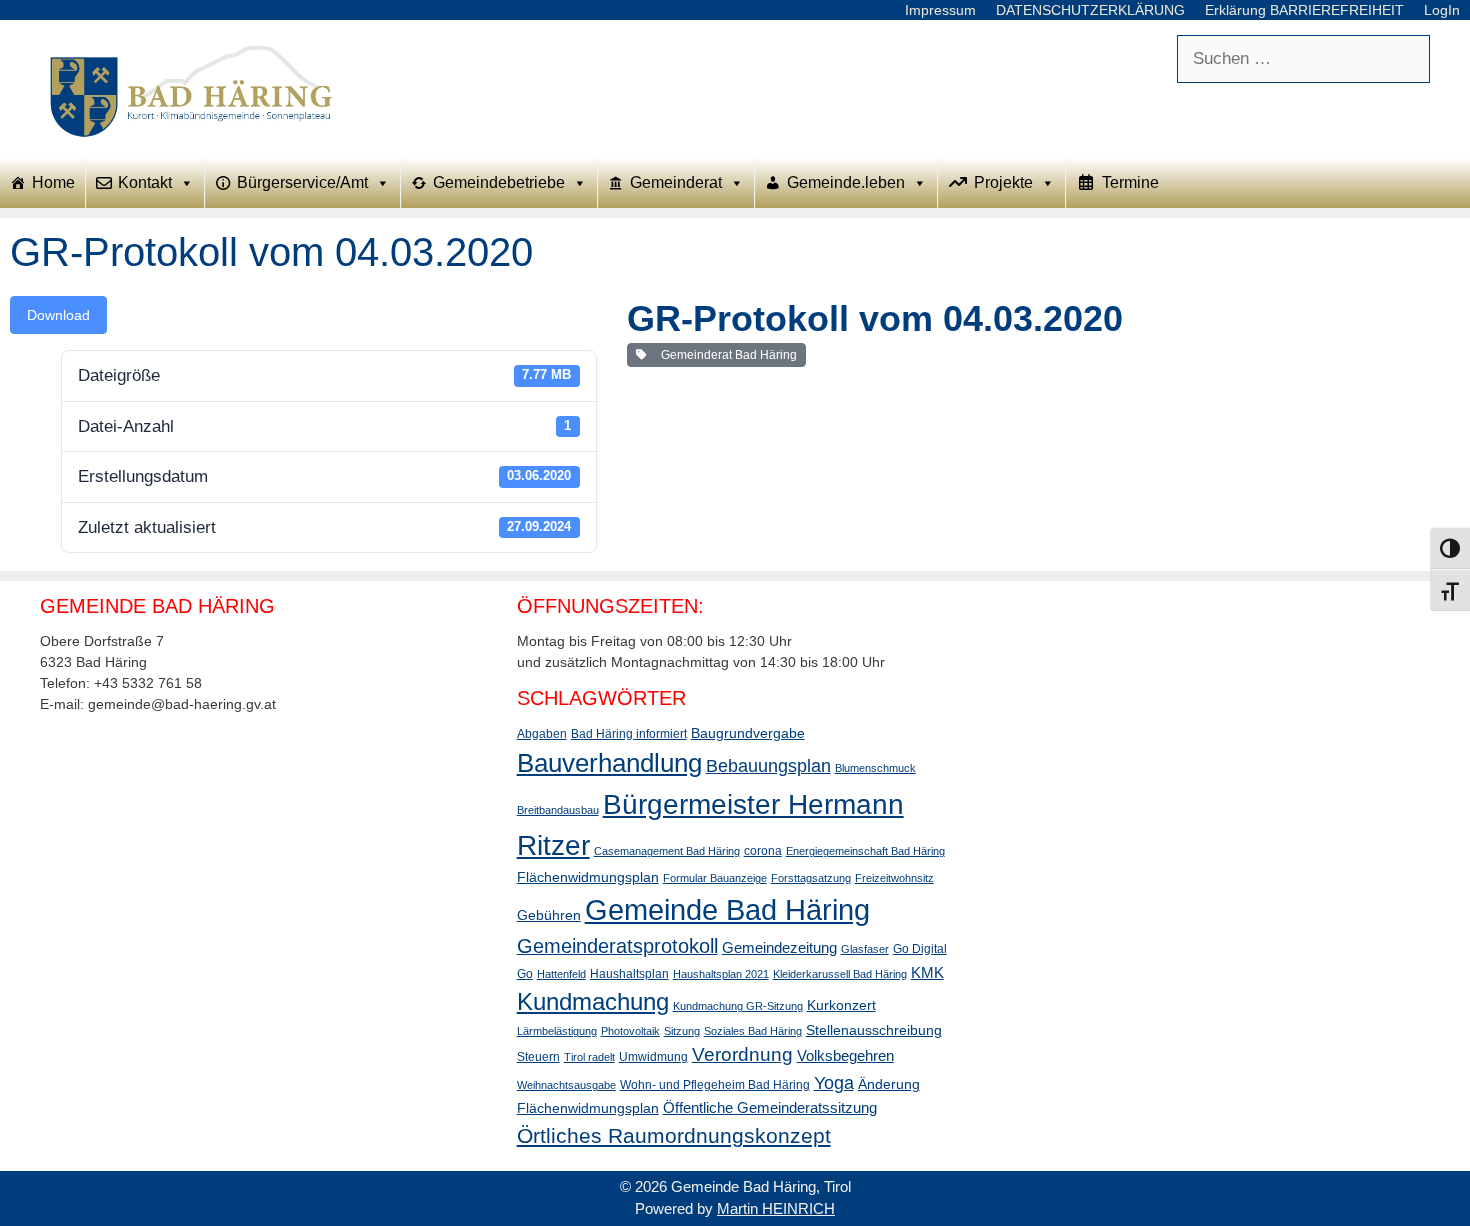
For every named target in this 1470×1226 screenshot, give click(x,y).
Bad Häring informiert (629, 734)
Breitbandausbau (558, 810)
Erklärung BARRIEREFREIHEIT (1304, 10)
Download (58, 315)
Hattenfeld (561, 974)
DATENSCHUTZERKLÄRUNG (1090, 10)
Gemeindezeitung (779, 947)
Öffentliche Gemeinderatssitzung (770, 1107)
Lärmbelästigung (557, 1031)
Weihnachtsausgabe (566, 1085)
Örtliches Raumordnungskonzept (674, 1135)
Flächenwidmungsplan (588, 877)
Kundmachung (593, 1001)
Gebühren (549, 915)
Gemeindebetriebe (499, 182)
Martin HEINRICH (776, 1208)
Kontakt (145, 182)
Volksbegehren (845, 1055)
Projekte (1003, 182)
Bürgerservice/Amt (302, 182)
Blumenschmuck (875, 768)
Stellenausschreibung (874, 1030)
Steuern (538, 1057)
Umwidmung (653, 1057)
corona (763, 851)
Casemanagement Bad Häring (667, 851)
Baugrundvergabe (748, 733)
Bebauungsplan (768, 766)
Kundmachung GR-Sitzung (738, 1006)
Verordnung (742, 1054)
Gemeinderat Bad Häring (726, 355)
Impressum (940, 10)
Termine (1130, 182)
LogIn (1442, 10)
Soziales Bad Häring (753, 1031)
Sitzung (682, 1031)
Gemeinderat (676, 182)
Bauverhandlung (609, 763)
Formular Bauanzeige (715, 878)
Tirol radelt (589, 1057)
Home (53, 182)
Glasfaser (865, 949)
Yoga (834, 1083)
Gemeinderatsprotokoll (617, 946)
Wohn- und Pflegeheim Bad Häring (715, 1085)
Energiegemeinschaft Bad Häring (865, 851)
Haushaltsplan (629, 974)
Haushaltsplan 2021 (721, 974)
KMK (927, 972)
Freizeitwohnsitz (894, 878)
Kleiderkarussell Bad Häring (840, 974)
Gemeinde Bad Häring (727, 909)
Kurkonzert (841, 1005)
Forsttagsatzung (811, 878)
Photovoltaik (630, 1031)
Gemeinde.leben (846, 182)
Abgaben (542, 734)
